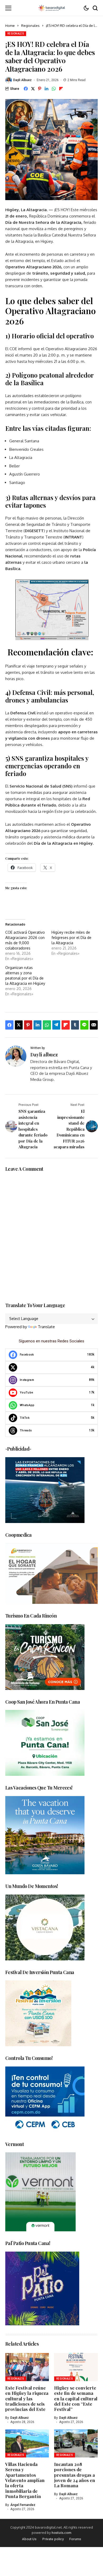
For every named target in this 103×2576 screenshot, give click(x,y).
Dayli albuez (22, 80)
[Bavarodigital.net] (51, 8)
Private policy (53, 2539)
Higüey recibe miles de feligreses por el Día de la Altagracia (71, 938)
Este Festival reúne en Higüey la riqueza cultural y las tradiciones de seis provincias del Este (27, 2399)
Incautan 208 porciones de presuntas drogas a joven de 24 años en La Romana (75, 2475)
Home (10, 26)
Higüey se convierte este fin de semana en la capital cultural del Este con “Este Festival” (76, 2399)
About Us (29, 2539)
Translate (46, 1327)
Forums (75, 2539)
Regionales (30, 26)
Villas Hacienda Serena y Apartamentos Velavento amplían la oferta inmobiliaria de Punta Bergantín (25, 2480)
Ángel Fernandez (23, 2505)
